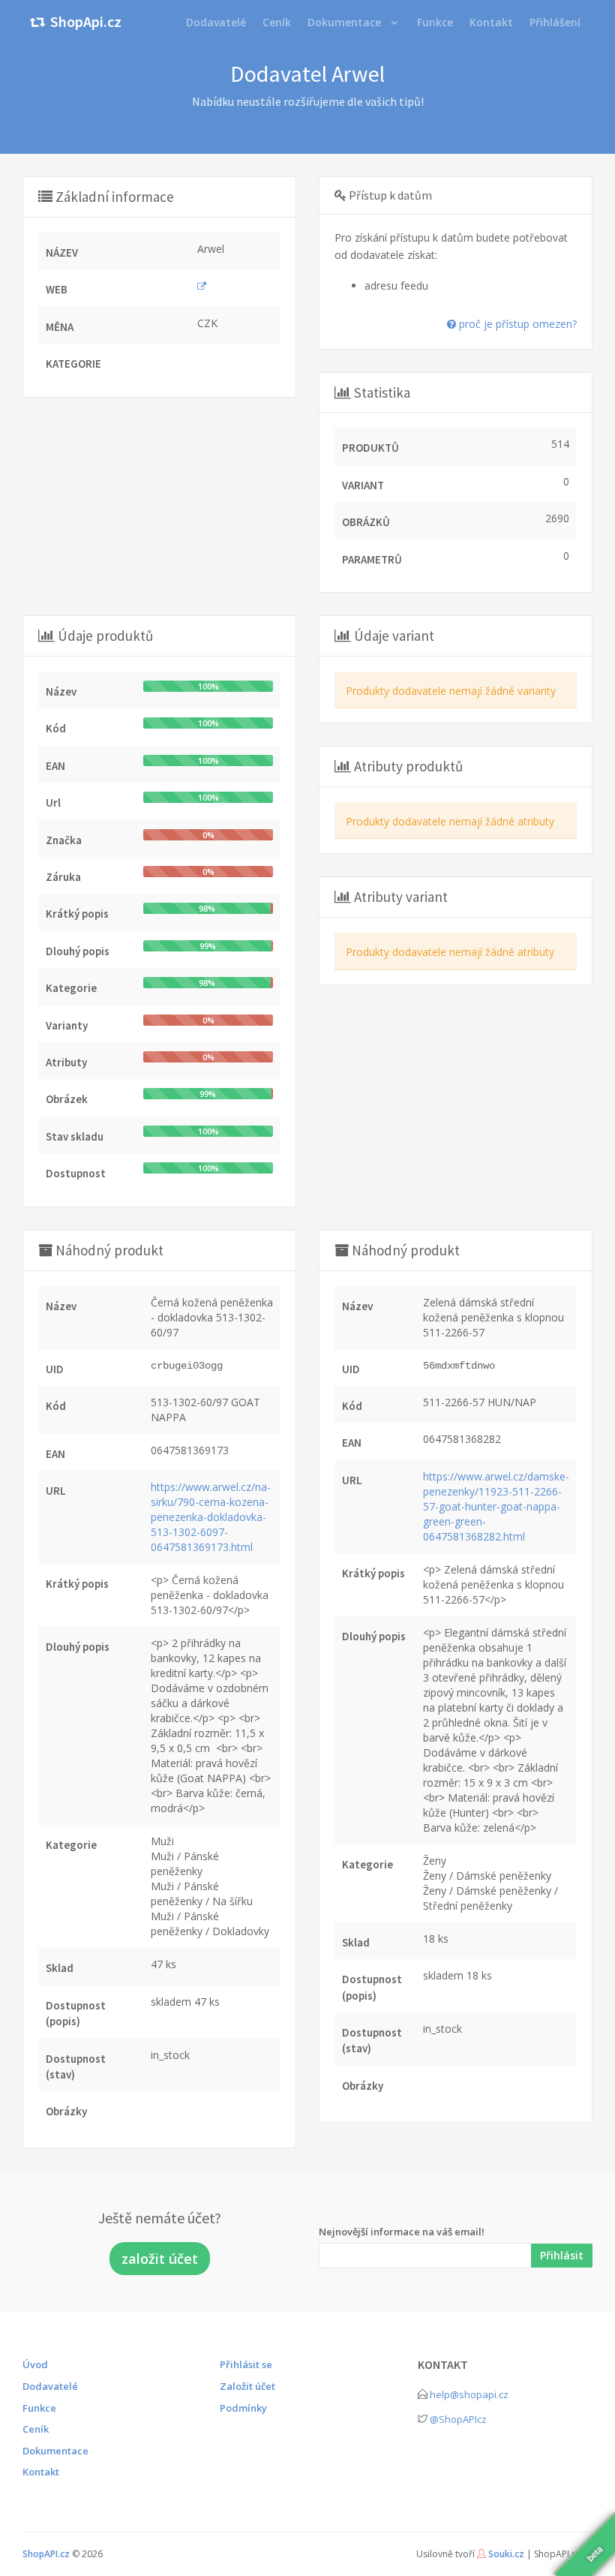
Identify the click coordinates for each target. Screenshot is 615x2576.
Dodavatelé (50, 2386)
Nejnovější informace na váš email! (402, 2232)
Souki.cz (506, 2554)
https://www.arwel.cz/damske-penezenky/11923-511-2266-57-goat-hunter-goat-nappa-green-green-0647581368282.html (496, 1506)
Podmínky (243, 2408)
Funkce (39, 2408)
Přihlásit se (246, 2364)
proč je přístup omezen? (516, 324)
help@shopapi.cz (469, 2394)
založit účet (160, 2259)
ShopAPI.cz (46, 2554)
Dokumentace (344, 22)
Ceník (36, 2429)
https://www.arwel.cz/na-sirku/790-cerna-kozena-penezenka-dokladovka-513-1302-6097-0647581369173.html (211, 1517)
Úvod (35, 2364)
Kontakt (41, 2472)
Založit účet (247, 2386)
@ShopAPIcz (458, 2419)
